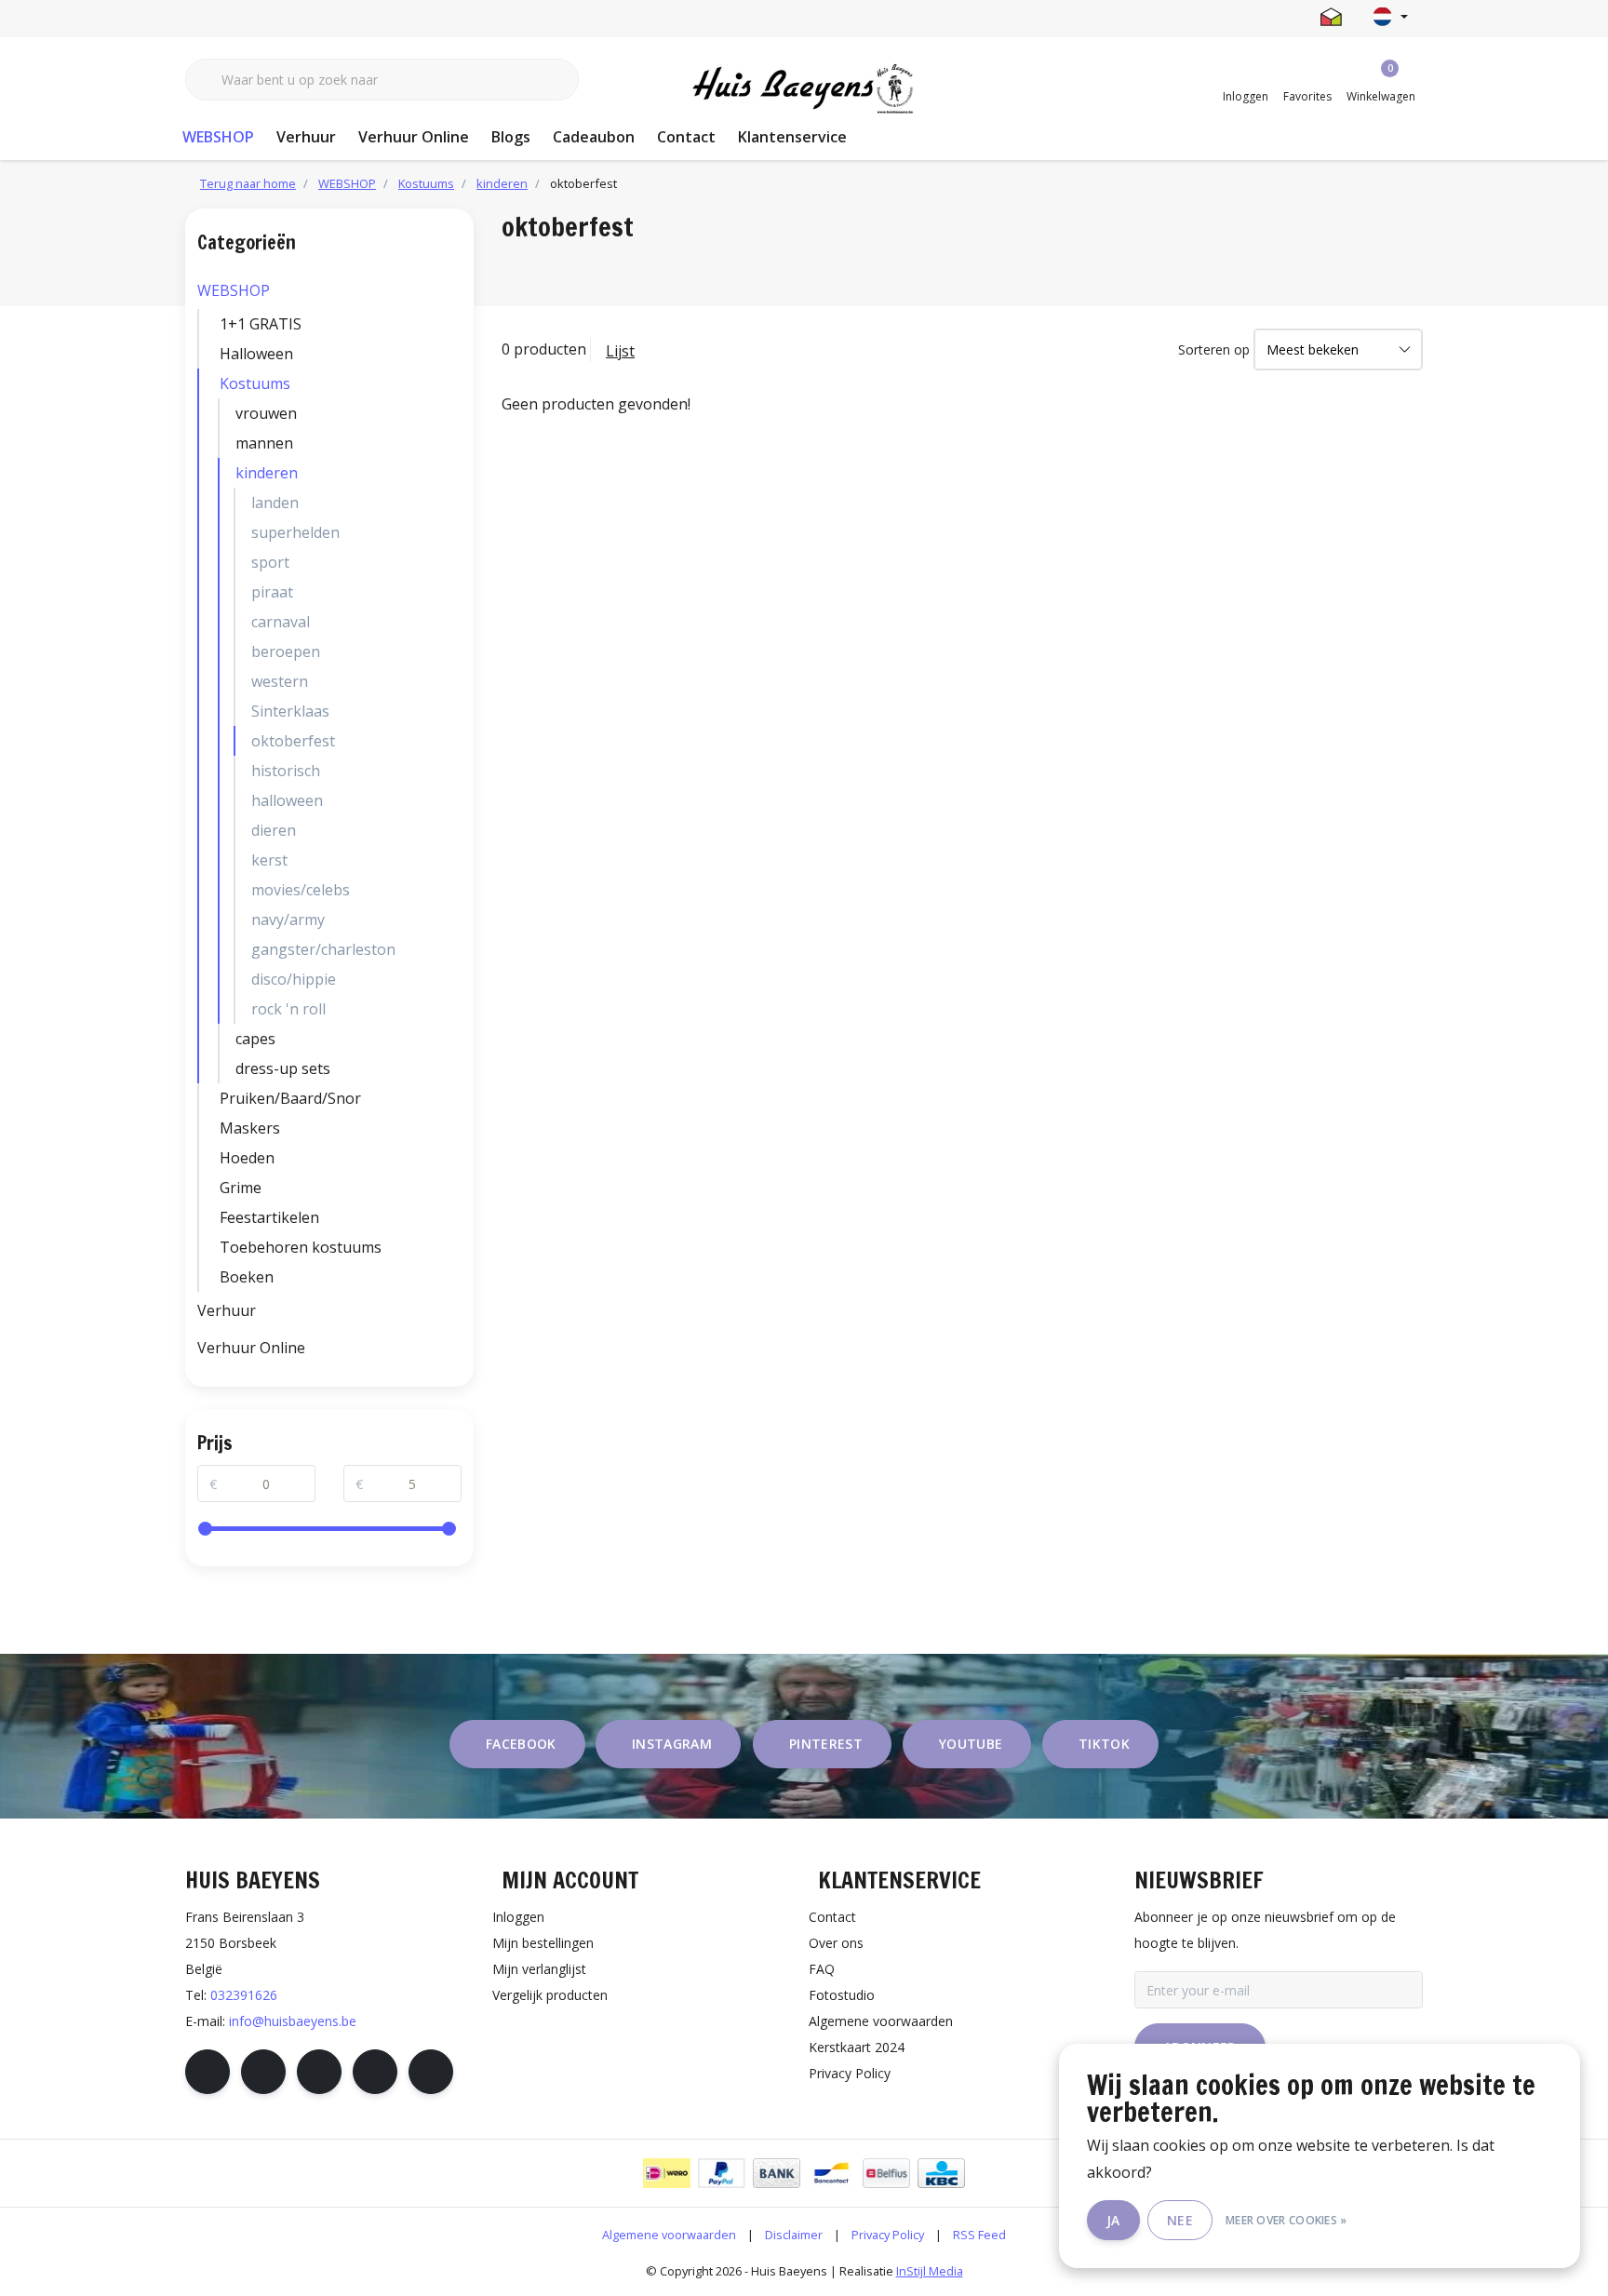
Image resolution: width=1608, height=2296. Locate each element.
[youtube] (375, 2072)
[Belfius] (886, 2173)
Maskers (250, 1128)
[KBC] (941, 2173)
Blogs (511, 137)
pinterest (826, 1744)
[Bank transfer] (777, 2173)
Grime (241, 1188)
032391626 (244, 1995)
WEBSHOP (218, 137)
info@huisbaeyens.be (293, 2021)
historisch (286, 771)
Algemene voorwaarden (669, 2235)
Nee (1180, 2220)
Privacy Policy (888, 2235)
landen (275, 503)
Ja (1113, 2220)
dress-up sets (283, 1068)
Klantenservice (792, 137)
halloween (287, 800)
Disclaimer (794, 2235)
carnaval (281, 622)
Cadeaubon (594, 137)
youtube (971, 1744)
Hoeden (247, 1158)
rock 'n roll (288, 1009)
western (280, 681)
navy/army (288, 920)
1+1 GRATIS (261, 324)
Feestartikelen (269, 1217)
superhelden (295, 532)
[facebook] (208, 2072)
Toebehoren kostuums (301, 1247)
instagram (672, 1744)
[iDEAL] (667, 2173)
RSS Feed (979, 2235)
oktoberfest (293, 741)
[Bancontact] (831, 2173)
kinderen (267, 473)
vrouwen (266, 413)
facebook (521, 1744)
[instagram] (263, 2072)
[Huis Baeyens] (804, 89)
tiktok (1104, 1744)
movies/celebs (301, 890)
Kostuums (255, 383)
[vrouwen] (457, 413)
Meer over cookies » (1286, 2220)
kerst (269, 860)
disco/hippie (294, 979)
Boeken (247, 1277)
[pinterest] (319, 2072)
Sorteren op (1214, 349)
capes (255, 1039)
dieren (274, 830)
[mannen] (457, 443)
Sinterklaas (290, 711)
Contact (686, 137)
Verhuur (306, 137)
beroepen (286, 651)
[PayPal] (722, 2173)
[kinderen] (457, 473)
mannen (264, 443)
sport (270, 562)
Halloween (256, 354)
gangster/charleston (323, 949)
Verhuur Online (414, 137)
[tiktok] (431, 2072)
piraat (272, 592)
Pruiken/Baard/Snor (290, 1098)
